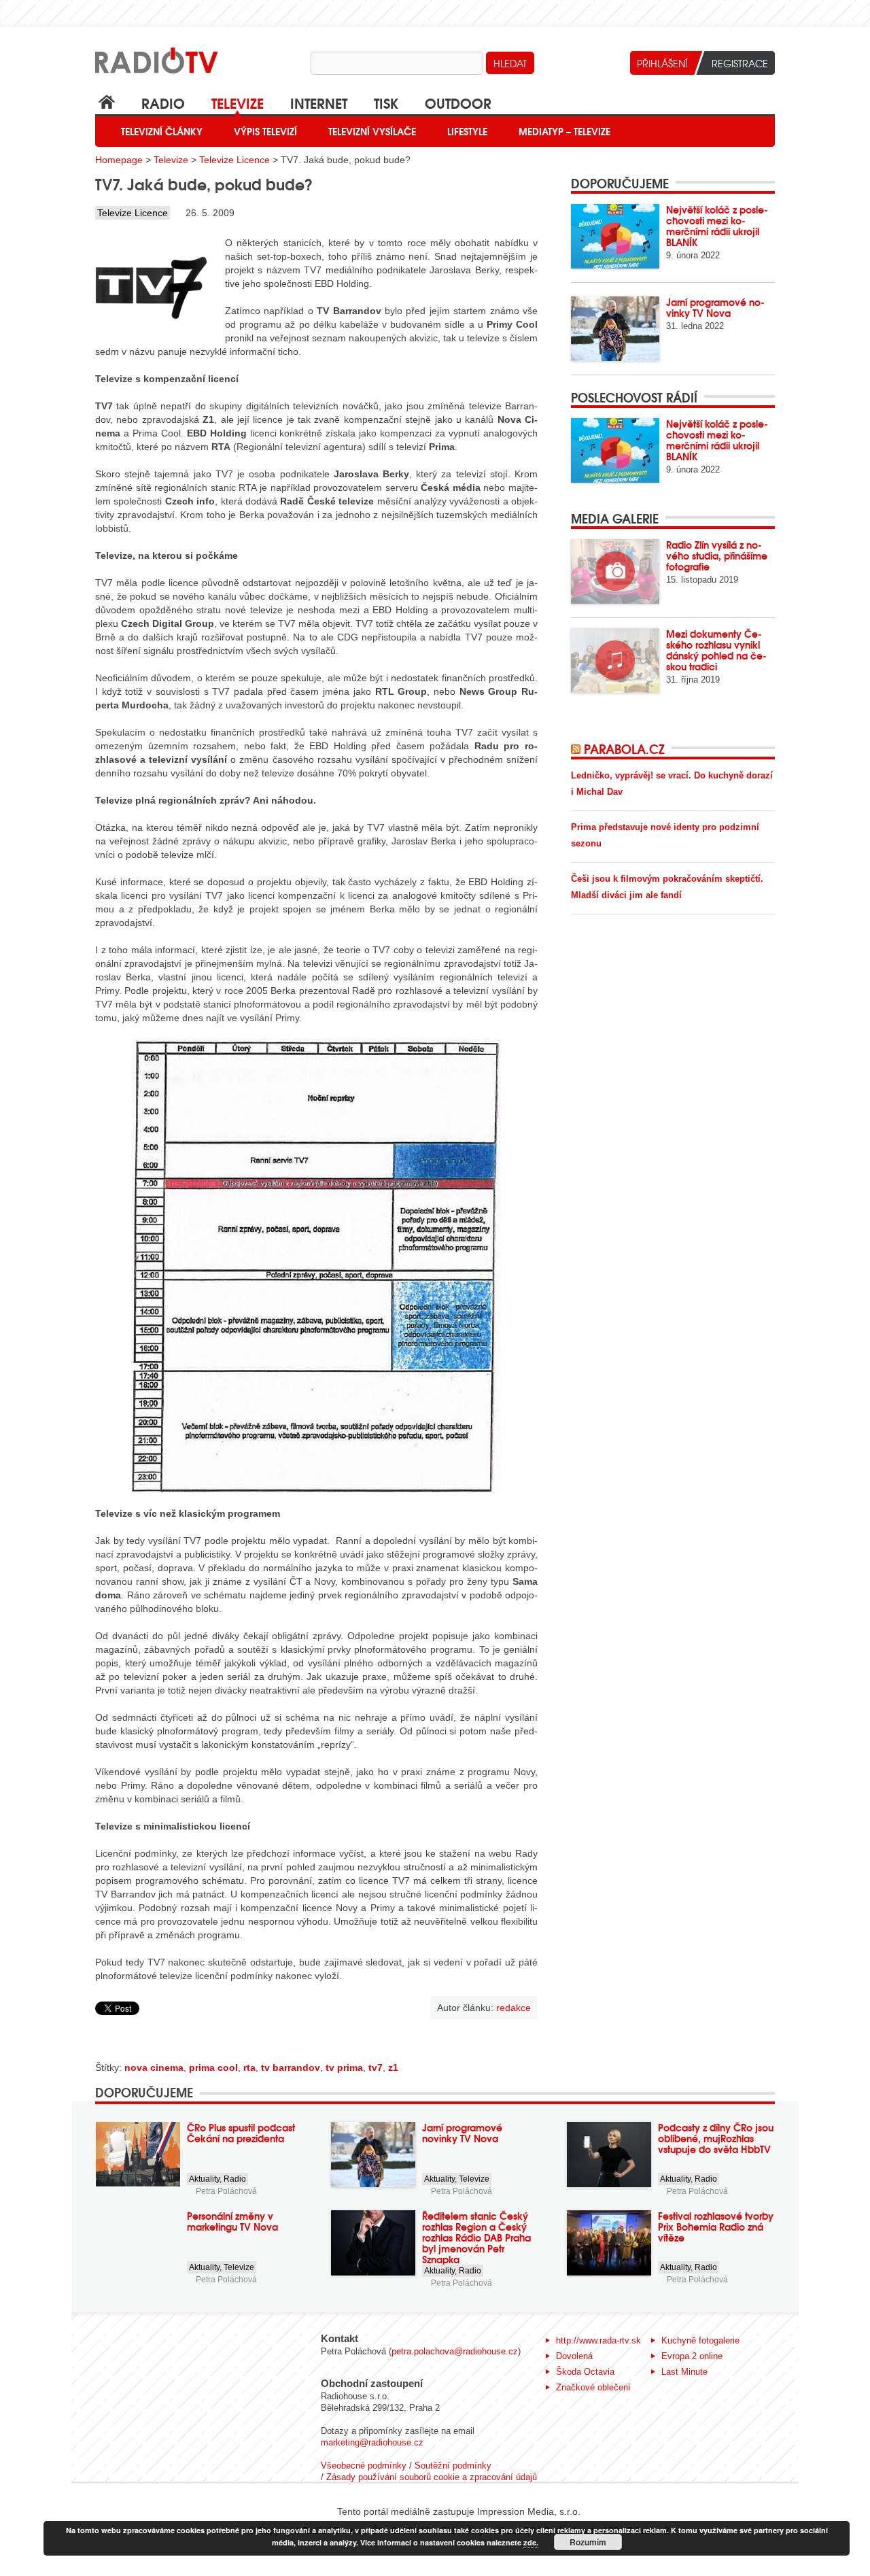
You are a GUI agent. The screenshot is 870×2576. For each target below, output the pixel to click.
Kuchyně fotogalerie (700, 2340)
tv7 (376, 2067)
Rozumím (588, 2542)
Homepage (119, 160)
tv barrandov (291, 2067)
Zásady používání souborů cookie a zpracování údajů (432, 2477)
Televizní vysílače (372, 131)
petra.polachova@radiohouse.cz (455, 2351)
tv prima (344, 2067)
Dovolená (574, 2356)
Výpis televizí (265, 131)
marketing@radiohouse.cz (372, 2442)
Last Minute (684, 2372)
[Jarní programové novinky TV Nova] (615, 329)
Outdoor (458, 102)
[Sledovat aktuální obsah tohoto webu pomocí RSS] (577, 749)
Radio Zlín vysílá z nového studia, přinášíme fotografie (717, 555)
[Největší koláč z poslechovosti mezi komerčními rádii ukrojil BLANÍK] (615, 236)
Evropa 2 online (692, 2356)
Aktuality (204, 2179)
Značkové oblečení (593, 2387)
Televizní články (162, 131)
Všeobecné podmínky (364, 2466)
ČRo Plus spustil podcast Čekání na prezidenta (241, 2133)
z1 (393, 2067)
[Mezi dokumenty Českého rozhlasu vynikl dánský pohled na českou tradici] (615, 660)
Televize (238, 102)
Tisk (386, 102)
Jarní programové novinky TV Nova (715, 307)
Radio (163, 102)
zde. (531, 2542)
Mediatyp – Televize (564, 131)
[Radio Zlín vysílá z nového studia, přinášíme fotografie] (615, 571)
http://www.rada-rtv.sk (598, 2340)
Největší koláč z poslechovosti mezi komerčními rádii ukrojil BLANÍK (717, 226)
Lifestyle (467, 131)
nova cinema (154, 2067)
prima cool (213, 2067)
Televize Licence (234, 160)
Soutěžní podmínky (453, 2466)
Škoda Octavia (585, 2372)
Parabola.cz (624, 749)
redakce (514, 2008)
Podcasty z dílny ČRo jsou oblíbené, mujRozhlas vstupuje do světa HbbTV (716, 2138)
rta (249, 2067)
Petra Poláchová (226, 2191)
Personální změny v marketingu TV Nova (232, 2221)
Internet (319, 102)
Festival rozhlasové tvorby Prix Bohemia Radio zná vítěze (716, 2227)
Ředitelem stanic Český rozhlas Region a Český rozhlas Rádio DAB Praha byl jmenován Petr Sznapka (476, 2237)
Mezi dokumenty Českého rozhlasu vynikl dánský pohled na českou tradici (716, 650)
